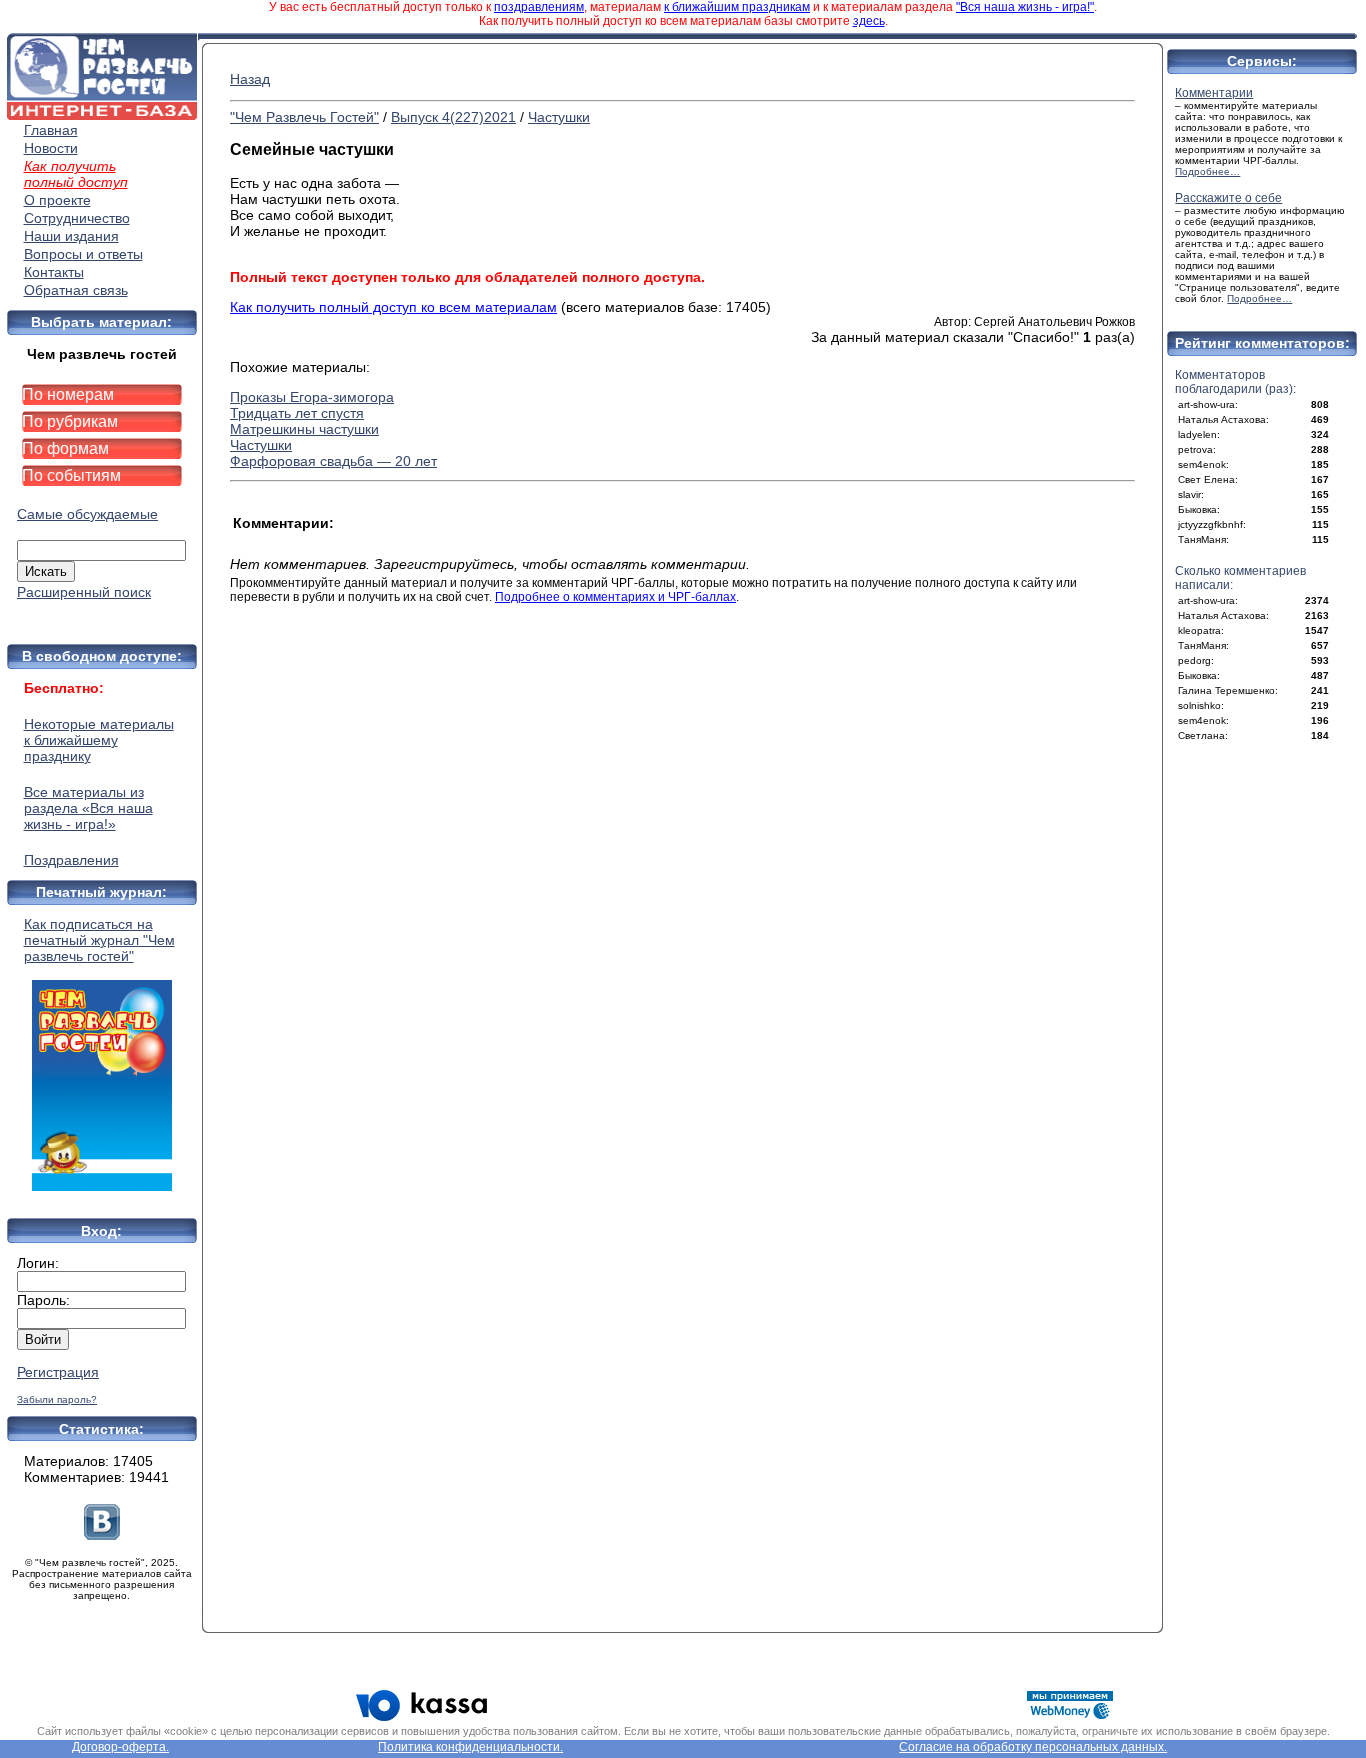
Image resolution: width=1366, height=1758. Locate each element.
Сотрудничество (77, 218)
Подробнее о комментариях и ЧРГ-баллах (615, 597)
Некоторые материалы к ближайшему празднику (99, 740)
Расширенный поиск (84, 592)
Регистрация (58, 1372)
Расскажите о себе (1228, 198)
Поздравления (71, 860)
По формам (65, 448)
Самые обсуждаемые (87, 514)
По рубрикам (70, 421)
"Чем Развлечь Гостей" (304, 117)
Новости (51, 148)
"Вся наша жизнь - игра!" (1025, 7)
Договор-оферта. (120, 1747)
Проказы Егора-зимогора (312, 397)
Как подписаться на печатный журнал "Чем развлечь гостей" (99, 940)
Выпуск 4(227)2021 (453, 117)
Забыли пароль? (57, 1399)
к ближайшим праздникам (737, 7)
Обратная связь (76, 290)
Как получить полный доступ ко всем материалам (393, 307)
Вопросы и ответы (83, 254)
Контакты (54, 272)
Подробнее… (1207, 171)
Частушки (559, 117)
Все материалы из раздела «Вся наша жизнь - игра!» (88, 808)
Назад (250, 79)
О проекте (57, 200)
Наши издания (71, 236)
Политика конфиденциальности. (470, 1747)
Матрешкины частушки (304, 429)
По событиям (71, 475)
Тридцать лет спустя (297, 413)
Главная (51, 130)
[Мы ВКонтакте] (102, 1535)
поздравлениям (539, 7)
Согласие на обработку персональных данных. (1033, 1747)
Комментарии (1214, 93)
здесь (869, 21)
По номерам (68, 394)
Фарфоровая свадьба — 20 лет (333, 461)
